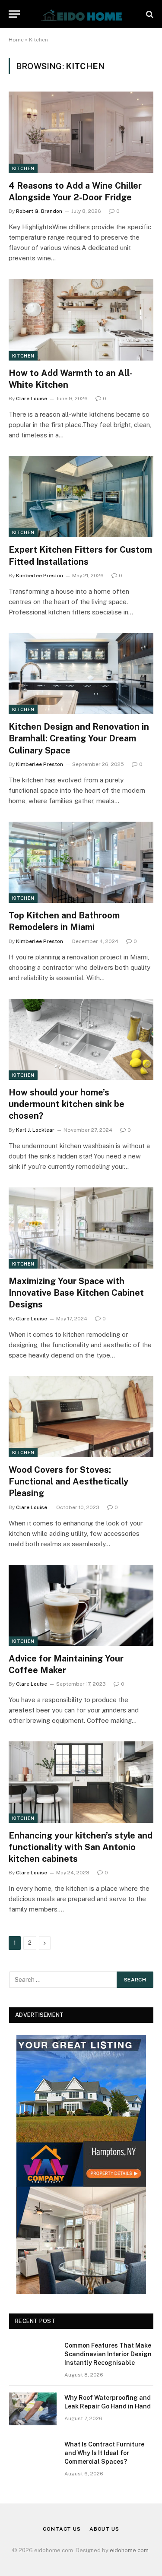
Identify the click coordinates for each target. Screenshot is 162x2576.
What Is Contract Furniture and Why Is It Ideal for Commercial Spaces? (104, 2453)
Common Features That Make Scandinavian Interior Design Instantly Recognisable (108, 2354)
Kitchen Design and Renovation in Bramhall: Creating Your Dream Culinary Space (79, 738)
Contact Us (62, 2529)
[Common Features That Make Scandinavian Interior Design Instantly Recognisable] (33, 2357)
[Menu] (14, 14)
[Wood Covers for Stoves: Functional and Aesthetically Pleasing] (81, 1417)
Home (16, 40)
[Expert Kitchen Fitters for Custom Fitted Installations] (81, 497)
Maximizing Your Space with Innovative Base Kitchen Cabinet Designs (76, 1293)
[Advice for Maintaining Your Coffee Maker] (81, 1605)
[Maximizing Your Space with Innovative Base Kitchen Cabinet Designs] (81, 1228)
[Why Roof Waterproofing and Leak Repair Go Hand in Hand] (33, 2409)
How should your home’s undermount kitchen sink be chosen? (67, 1104)
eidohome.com (129, 2550)
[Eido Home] (81, 14)
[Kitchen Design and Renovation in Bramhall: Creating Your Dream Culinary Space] (81, 674)
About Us (104, 2529)
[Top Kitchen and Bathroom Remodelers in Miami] (81, 862)
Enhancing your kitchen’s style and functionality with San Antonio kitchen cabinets (81, 1847)
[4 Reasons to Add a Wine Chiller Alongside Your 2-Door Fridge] (81, 132)
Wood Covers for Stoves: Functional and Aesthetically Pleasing (68, 1481)
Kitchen (23, 168)
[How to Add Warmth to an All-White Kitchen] (81, 320)
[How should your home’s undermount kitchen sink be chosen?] (81, 1039)
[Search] (149, 14)
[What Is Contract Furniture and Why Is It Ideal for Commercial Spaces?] (33, 2456)
